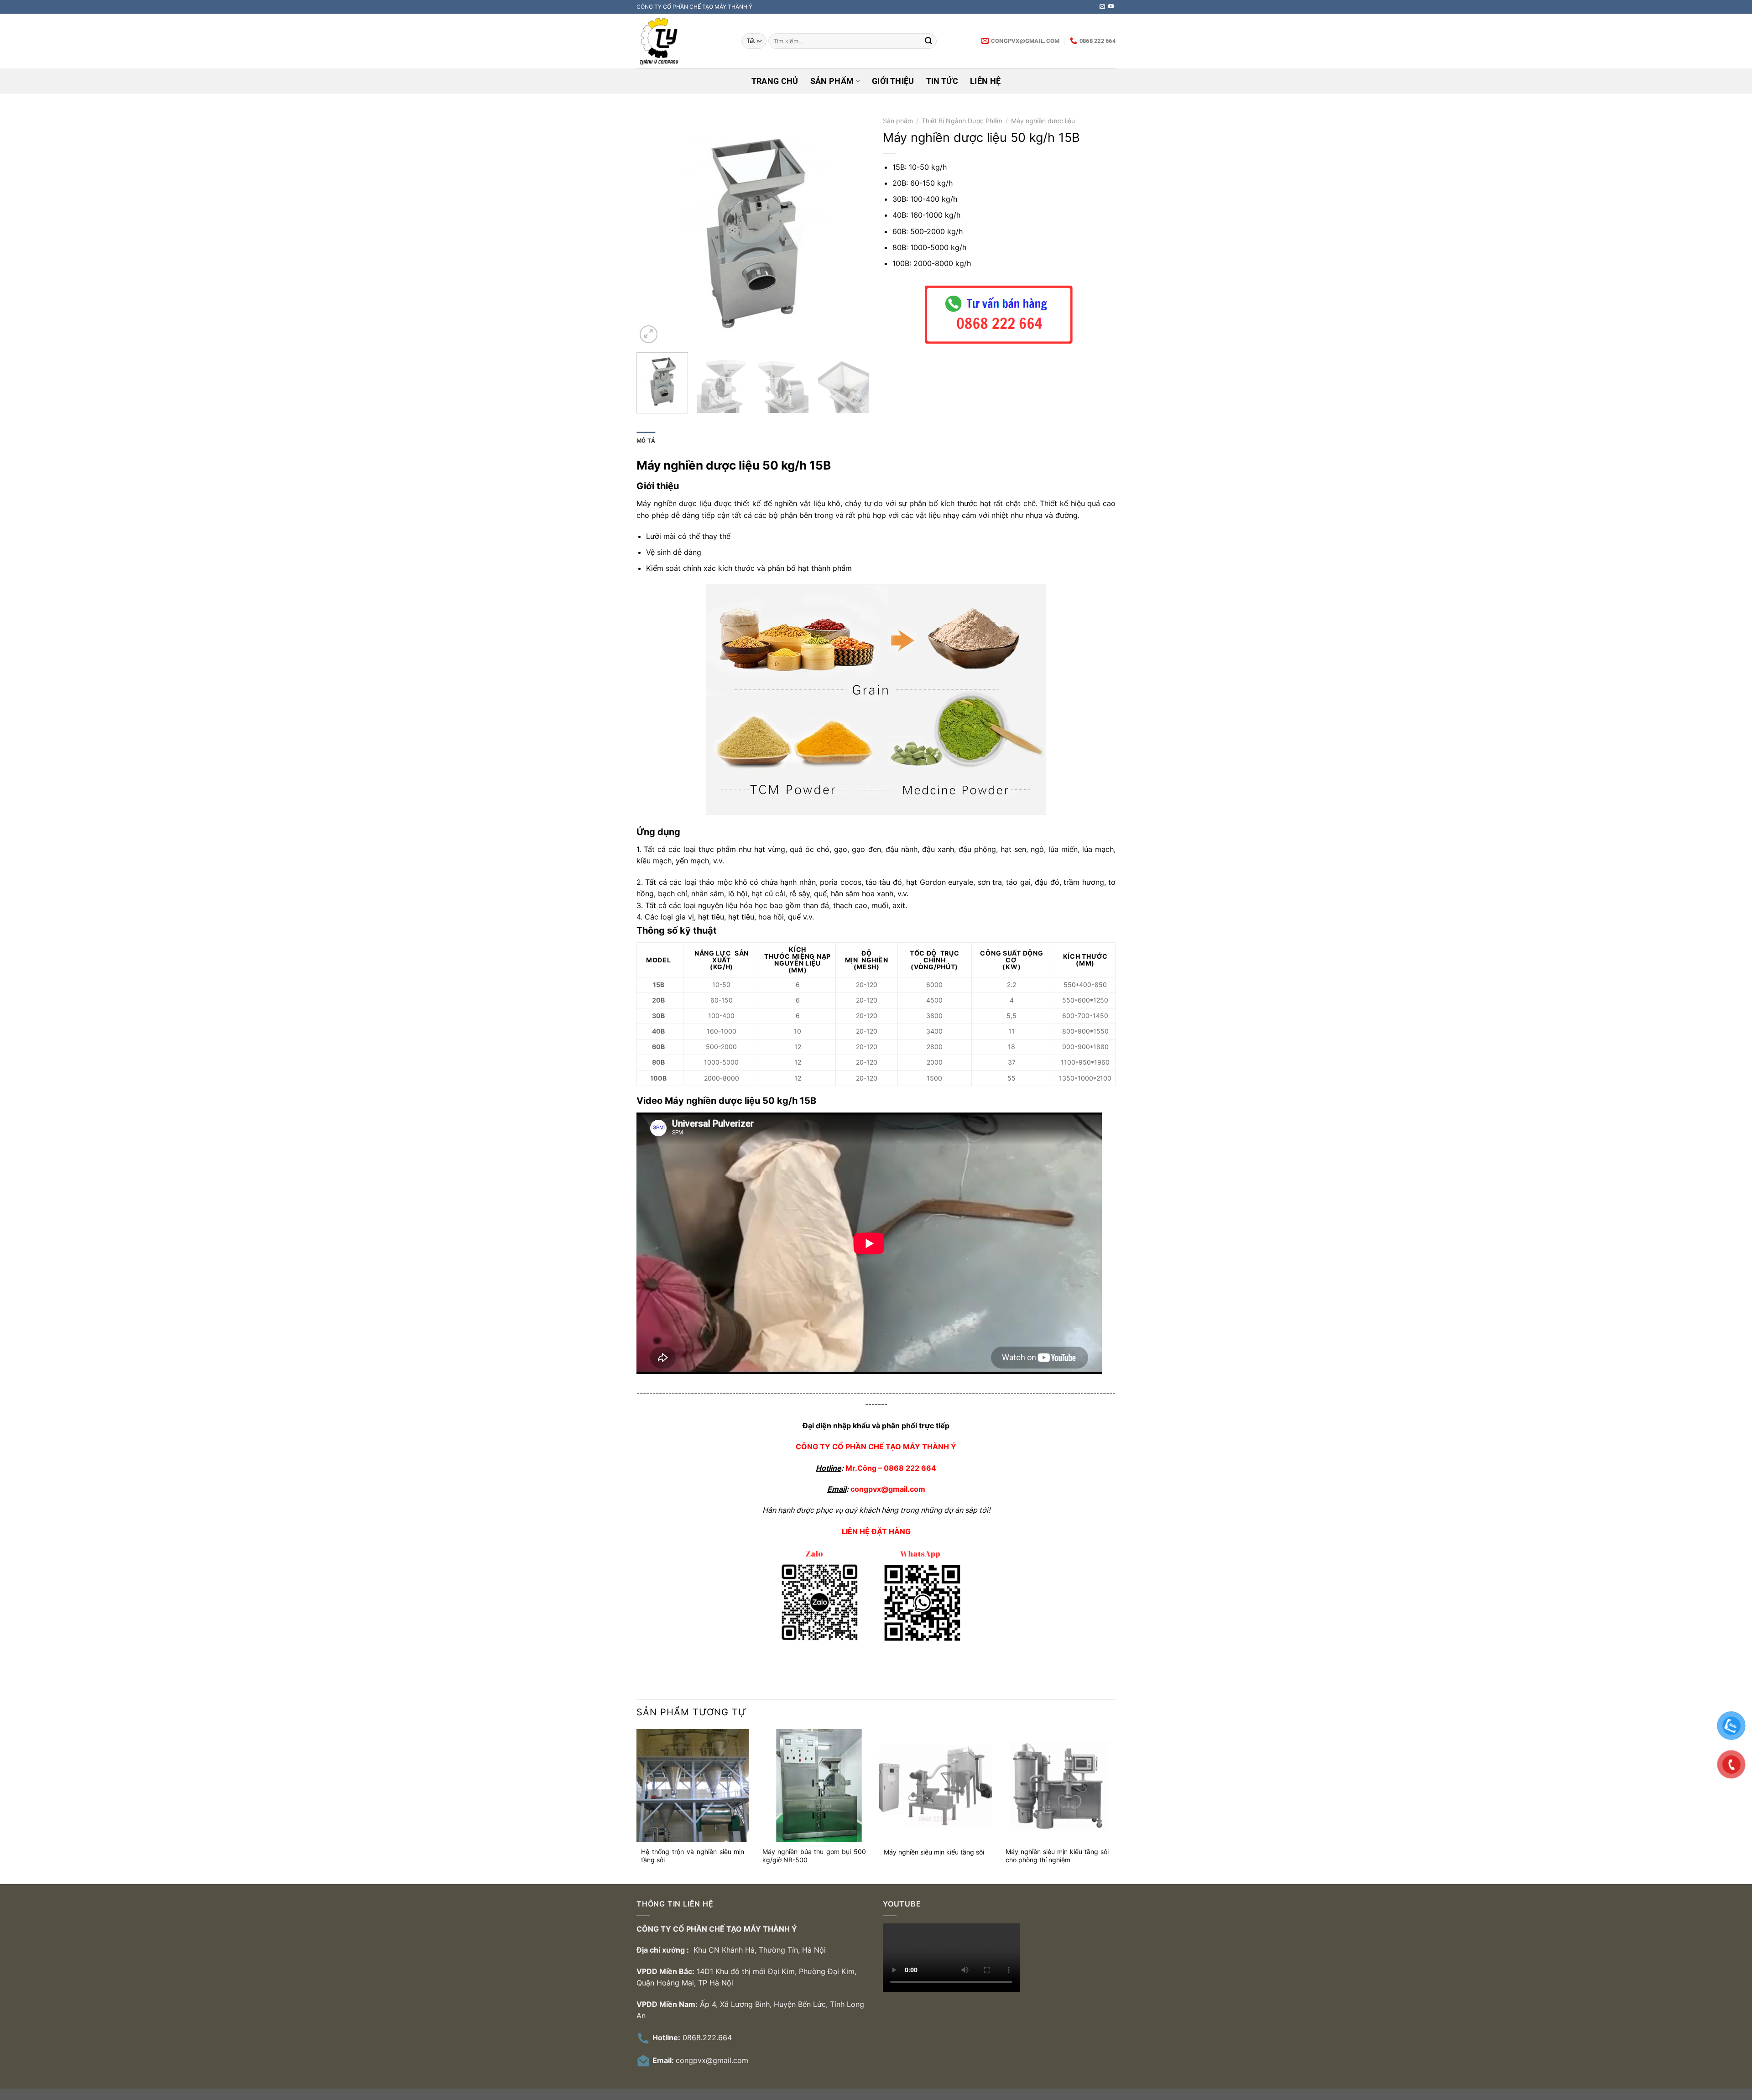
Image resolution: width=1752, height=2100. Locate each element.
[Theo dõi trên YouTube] (1111, 7)
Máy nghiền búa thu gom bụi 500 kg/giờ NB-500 (814, 1856)
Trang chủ (775, 81)
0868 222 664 (910, 1468)
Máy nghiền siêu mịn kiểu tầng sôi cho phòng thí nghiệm (1057, 1856)
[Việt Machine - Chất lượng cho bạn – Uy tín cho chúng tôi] (682, 41)
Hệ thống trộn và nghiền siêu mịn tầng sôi (693, 1856)
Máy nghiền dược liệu (1043, 121)
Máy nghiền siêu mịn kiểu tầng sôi (934, 1852)
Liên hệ (985, 81)
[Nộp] (928, 41)
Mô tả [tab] (646, 441)
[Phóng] (649, 334)
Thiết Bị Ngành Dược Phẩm (962, 121)
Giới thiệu (893, 81)
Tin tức (942, 81)
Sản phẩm (832, 81)
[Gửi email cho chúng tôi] (1102, 7)
